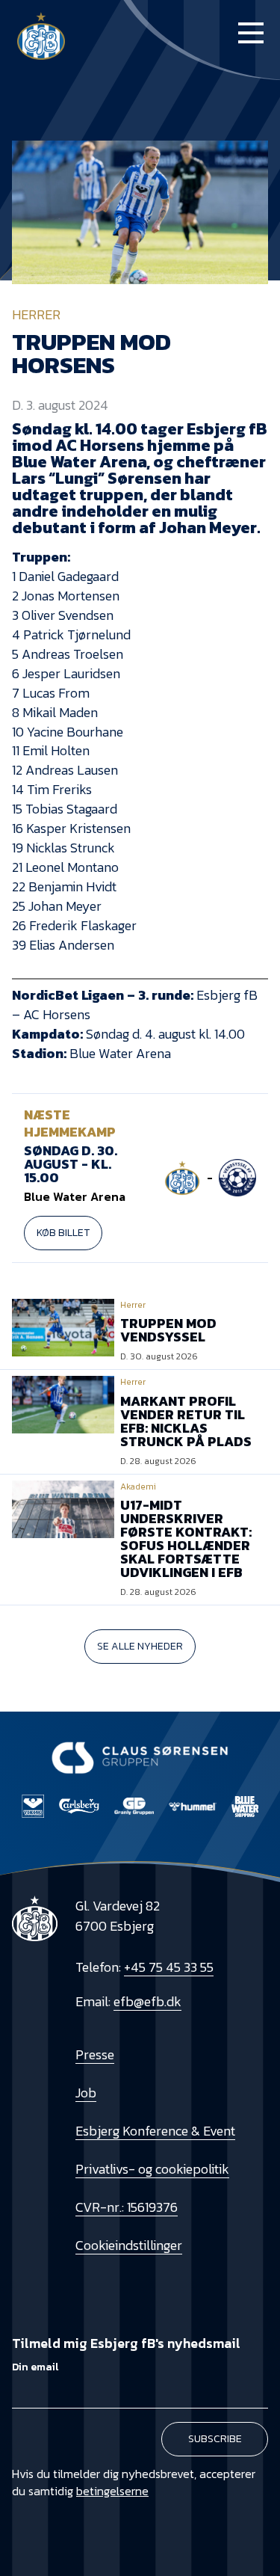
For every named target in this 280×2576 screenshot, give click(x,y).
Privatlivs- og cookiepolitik (152, 2169)
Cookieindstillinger (129, 2245)
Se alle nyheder (140, 1646)
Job (86, 2093)
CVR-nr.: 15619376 (127, 2207)
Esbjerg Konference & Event (155, 2131)
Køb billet (63, 1233)
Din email (35, 2367)
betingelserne (112, 2491)
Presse (95, 2054)
